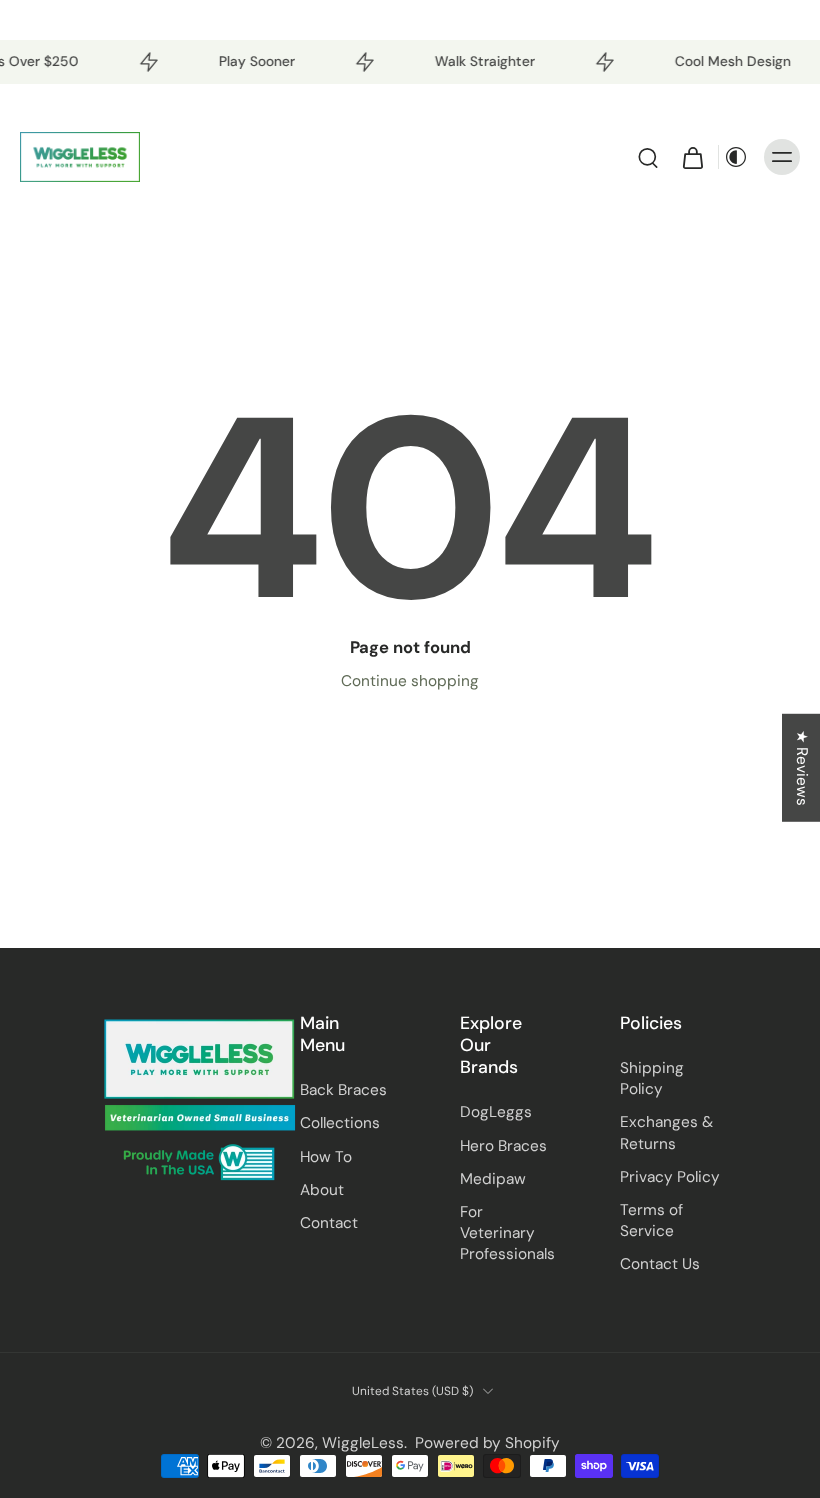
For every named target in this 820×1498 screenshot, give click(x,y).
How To (326, 1157)
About (322, 1190)
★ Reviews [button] (802, 768)
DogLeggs (496, 1112)
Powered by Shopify (487, 1443)
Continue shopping (410, 681)
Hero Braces (503, 1146)
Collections (340, 1123)
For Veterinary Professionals (507, 1233)
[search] (648, 157)
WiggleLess (363, 1443)
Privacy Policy (670, 1177)
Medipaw (493, 1179)
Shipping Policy (652, 1078)
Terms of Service (651, 1220)
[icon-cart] (692, 157)
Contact (329, 1223)
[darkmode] (736, 157)
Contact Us (660, 1264)
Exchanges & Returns (666, 1132)
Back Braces (343, 1090)
